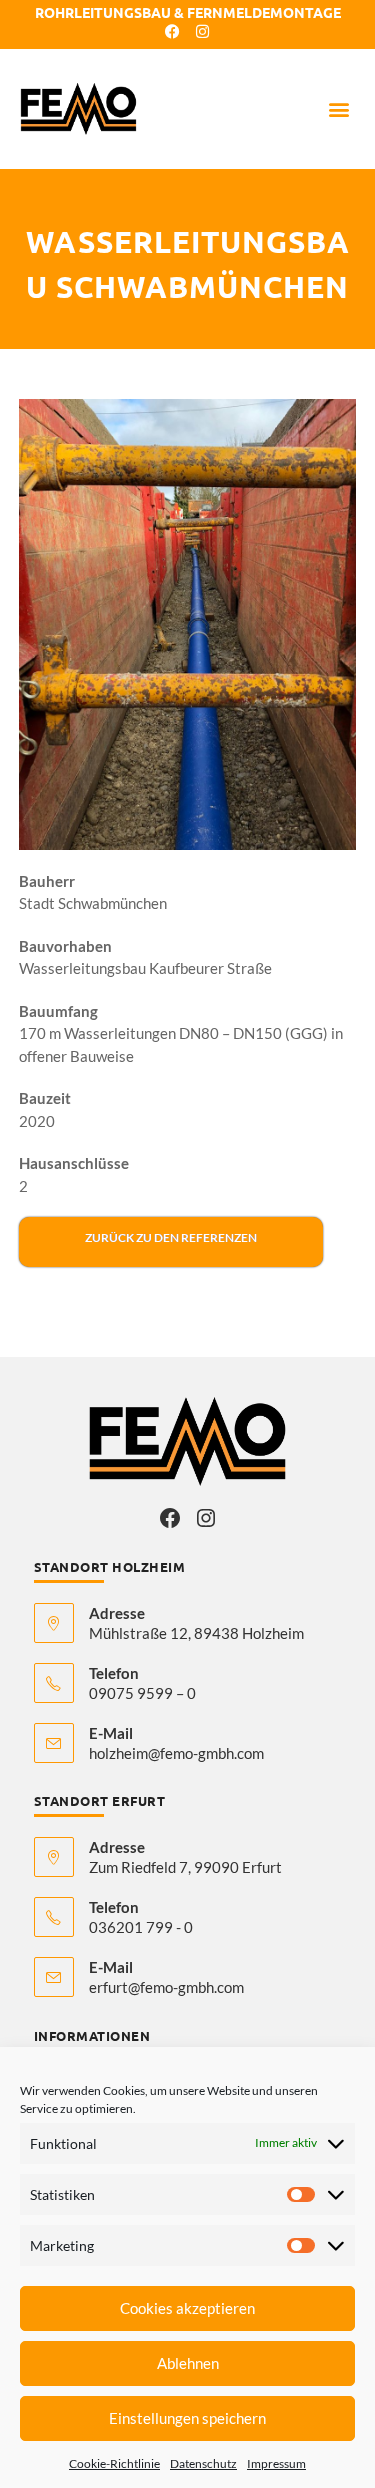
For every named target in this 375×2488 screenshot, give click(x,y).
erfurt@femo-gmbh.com (166, 1987)
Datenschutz (203, 2463)
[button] (338, 109)
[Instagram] (206, 1518)
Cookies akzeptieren (187, 2308)
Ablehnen (188, 2363)
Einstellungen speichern (187, 2418)
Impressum (276, 2463)
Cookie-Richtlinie (114, 2463)
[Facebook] (170, 1518)
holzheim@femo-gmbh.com (176, 1753)
